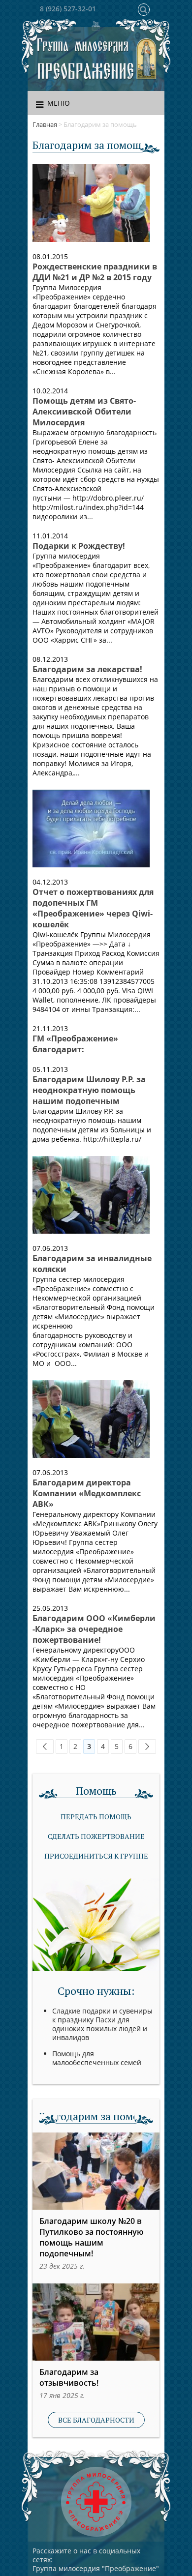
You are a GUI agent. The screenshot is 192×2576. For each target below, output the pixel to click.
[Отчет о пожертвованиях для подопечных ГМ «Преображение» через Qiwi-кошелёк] (91, 829)
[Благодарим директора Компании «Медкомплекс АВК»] (91, 1419)
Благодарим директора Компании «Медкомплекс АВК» (87, 1493)
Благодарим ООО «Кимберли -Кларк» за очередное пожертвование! (94, 1629)
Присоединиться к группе (96, 1856)
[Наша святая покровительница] (147, 59)
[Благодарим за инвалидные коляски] (91, 1195)
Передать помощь (96, 1817)
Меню (59, 103)
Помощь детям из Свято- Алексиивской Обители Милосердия (84, 412)
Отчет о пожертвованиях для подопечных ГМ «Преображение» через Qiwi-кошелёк (93, 908)
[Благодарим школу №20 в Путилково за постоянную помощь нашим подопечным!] (96, 2171)
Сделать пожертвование (96, 1836)
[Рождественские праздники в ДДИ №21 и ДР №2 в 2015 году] (91, 203)
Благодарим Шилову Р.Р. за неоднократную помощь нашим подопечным (89, 1090)
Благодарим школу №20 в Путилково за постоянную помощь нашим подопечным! (92, 2237)
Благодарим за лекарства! (87, 669)
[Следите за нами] (96, 26)
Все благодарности (96, 2420)
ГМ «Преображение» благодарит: (75, 1044)
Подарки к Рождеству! (79, 546)
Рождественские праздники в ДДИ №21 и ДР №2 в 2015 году (95, 272)
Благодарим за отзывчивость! (69, 2377)
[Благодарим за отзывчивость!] (96, 2322)
